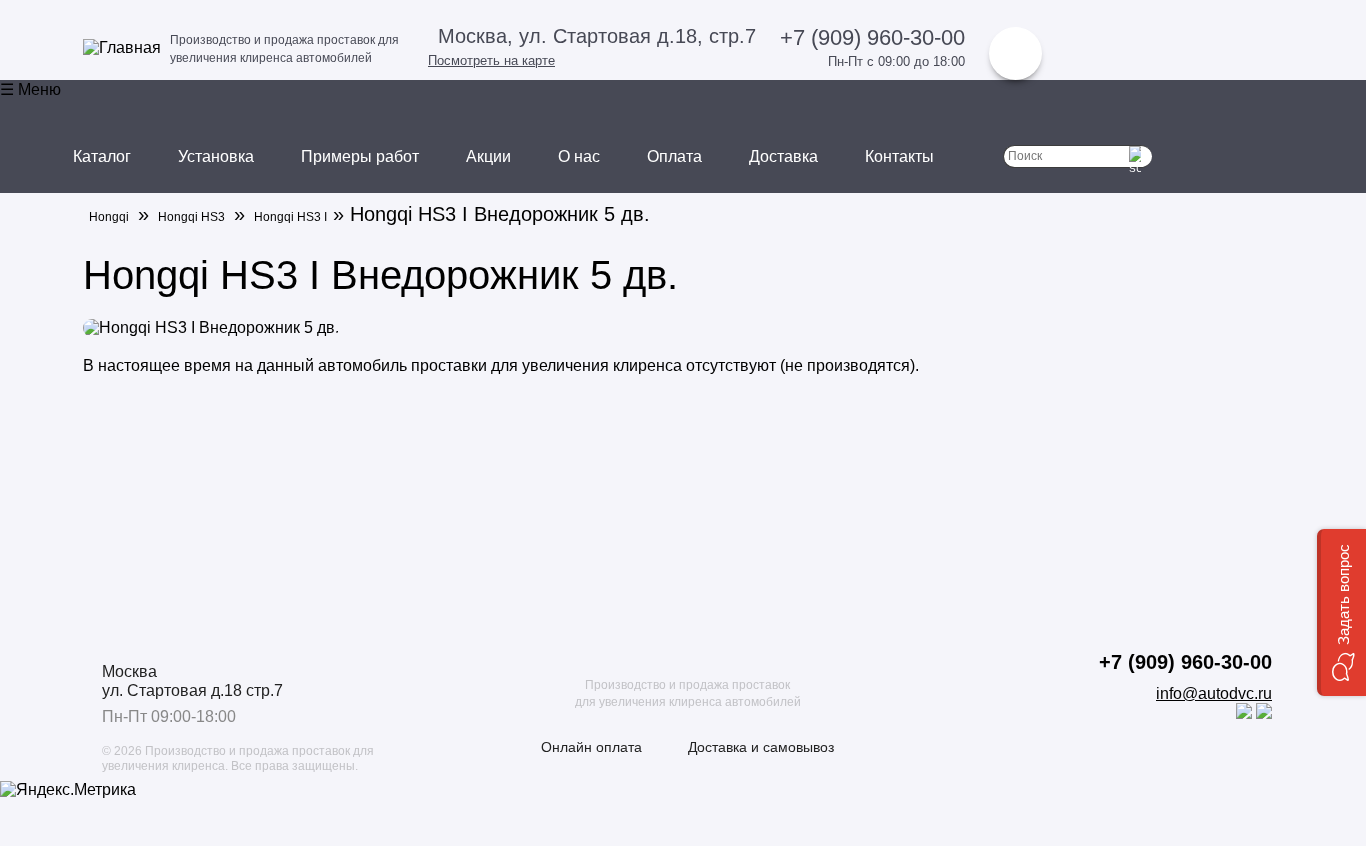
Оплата (674, 156)
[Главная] (122, 48)
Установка (216, 156)
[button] (1341, 612)
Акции (488, 156)
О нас (579, 156)
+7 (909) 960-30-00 (872, 37)
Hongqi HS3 (191, 217)
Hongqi (109, 217)
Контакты (899, 156)
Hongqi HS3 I (290, 217)
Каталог (102, 156)
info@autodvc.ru (1214, 693)
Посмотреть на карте (491, 60)
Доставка (783, 156)
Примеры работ (360, 156)
